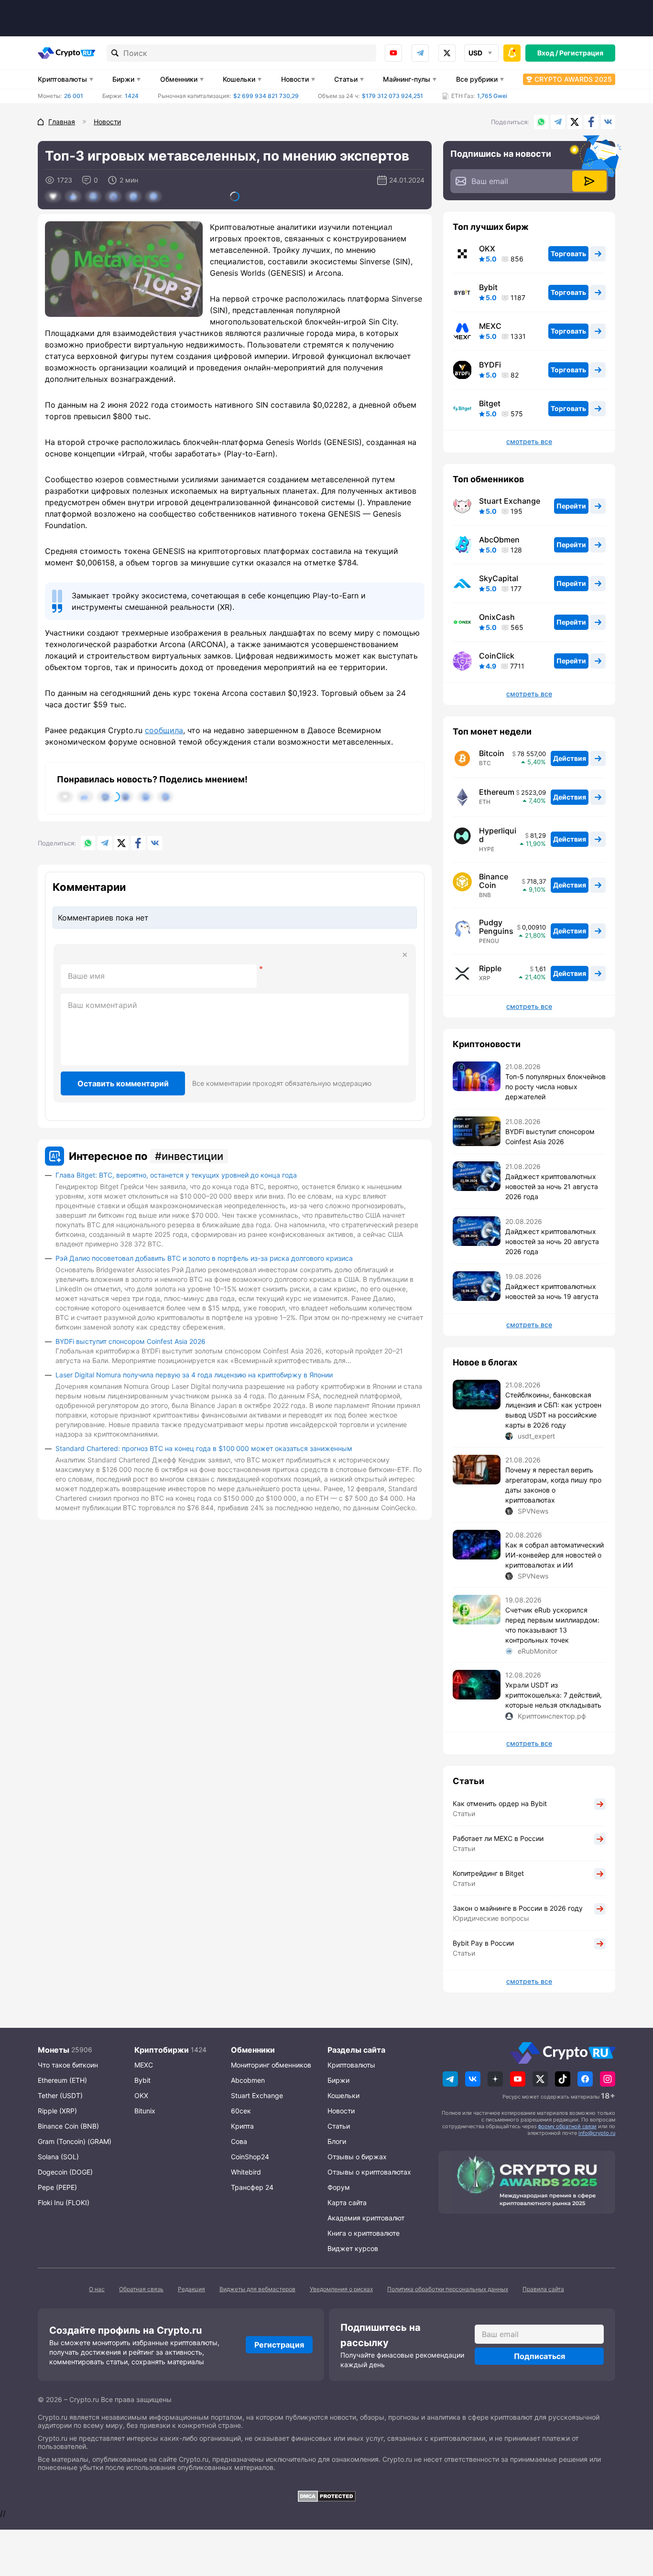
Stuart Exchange (510, 501)
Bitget (490, 403)
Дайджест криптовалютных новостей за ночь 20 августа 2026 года (552, 1241)
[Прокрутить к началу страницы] (631, 2516)
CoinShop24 (250, 2157)
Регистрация (581, 53)
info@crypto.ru (597, 2133)
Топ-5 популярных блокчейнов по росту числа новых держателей (555, 1087)
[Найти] (115, 53)
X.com (575, 122)
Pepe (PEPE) (57, 2187)
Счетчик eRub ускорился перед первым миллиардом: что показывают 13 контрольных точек (552, 1625)
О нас (97, 2289)
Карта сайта (347, 2203)
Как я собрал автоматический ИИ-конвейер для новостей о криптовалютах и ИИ (555, 1555)
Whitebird (246, 2172)
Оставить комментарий (123, 1083)
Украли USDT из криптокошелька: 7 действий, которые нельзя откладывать (554, 1695)
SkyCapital (499, 578)
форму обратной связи (567, 2126)
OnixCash (497, 617)
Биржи (123, 79)
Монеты (54, 2050)
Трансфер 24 (252, 2187)
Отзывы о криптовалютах (369, 2172)
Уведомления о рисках (341, 2289)
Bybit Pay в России (483, 1943)
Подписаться (539, 2356)
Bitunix (145, 2111)
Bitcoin (492, 753)
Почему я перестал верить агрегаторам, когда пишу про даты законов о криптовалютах (553, 1485)
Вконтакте (608, 122)
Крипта (242, 2126)
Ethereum (497, 792)
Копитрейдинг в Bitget (488, 1873)
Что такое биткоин (68, 2065)
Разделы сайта (356, 2050)
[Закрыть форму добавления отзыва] (405, 955)
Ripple (490, 968)
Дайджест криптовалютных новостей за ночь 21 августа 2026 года (552, 1186)
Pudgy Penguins (496, 927)
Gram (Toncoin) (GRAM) (75, 2141)
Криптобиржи (162, 2050)
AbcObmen (499, 540)
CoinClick (497, 656)
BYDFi (490, 365)
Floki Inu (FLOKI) (64, 2203)
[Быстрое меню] (512, 53)
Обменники (179, 79)
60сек (241, 2111)
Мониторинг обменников (271, 2065)
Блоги (337, 2141)
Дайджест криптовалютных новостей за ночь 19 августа (552, 1291)
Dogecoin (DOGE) (65, 2172)
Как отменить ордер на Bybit (500, 1803)
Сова (239, 2141)
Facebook (591, 122)
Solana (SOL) (58, 2157)
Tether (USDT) (60, 2095)
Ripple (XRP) (57, 2111)
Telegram (420, 53)
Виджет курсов (353, 2248)
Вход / (548, 53)
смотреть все (529, 442)
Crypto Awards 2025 (573, 79)
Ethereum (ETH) (62, 2080)
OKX (487, 249)
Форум (339, 2187)
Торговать (568, 254)
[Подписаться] (589, 181)
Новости (295, 79)
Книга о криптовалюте (364, 2233)
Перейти (571, 506)
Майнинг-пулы (407, 79)
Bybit (488, 287)
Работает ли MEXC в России (498, 1838)
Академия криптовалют (366, 2218)
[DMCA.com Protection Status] (326, 2496)
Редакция (191, 2289)
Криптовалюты (62, 79)
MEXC (490, 326)
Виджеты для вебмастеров (257, 2289)
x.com (447, 53)
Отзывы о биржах (357, 2157)
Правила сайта (543, 2289)
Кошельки (239, 79)
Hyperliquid (498, 835)
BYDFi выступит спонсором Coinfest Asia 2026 (131, 1341)
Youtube (393, 53)
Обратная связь (141, 2289)
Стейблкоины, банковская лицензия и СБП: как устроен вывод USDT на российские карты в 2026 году (553, 1410)
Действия (570, 758)
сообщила (164, 730)
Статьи (346, 79)
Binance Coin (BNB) (68, 2126)
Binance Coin (494, 881)
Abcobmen (248, 2080)
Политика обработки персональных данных (448, 2289)
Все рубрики (477, 79)
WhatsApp (541, 122)
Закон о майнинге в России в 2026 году (518, 1908)
